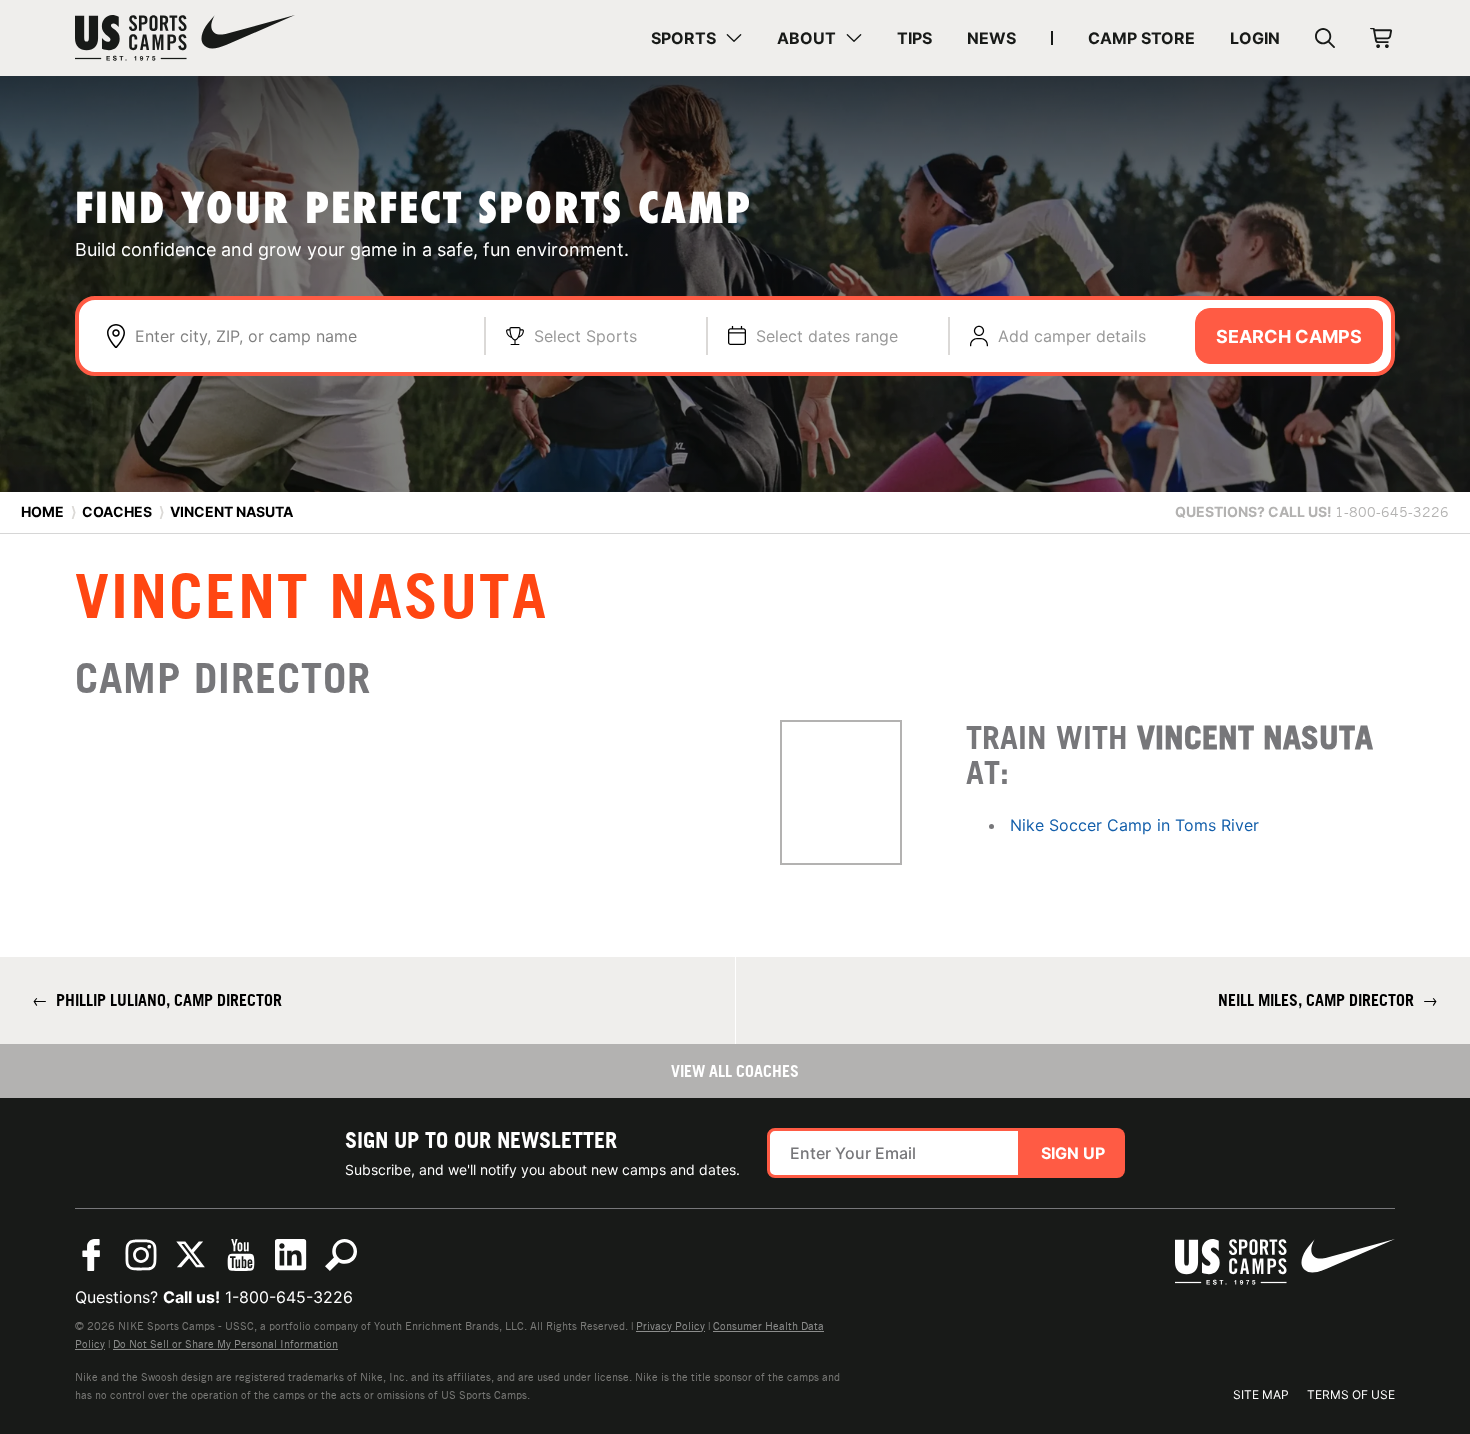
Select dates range (827, 336)
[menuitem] (696, 38)
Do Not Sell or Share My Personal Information (225, 1344)
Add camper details (1072, 336)
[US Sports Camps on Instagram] (141, 1255)
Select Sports (585, 336)
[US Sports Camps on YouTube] (241, 1255)
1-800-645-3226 (289, 1297)
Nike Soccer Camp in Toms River (1134, 825)
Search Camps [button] (1289, 336)
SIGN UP (1073, 1153)
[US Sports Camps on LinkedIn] (291, 1255)
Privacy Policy (670, 1326)
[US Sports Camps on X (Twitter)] (191, 1255)
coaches (117, 511)
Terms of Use (1351, 1394)
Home (42, 511)
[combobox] (299, 336)
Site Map (1261, 1394)
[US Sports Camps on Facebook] (91, 1255)
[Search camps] (341, 1255)
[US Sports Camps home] (185, 38)
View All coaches (735, 1071)
